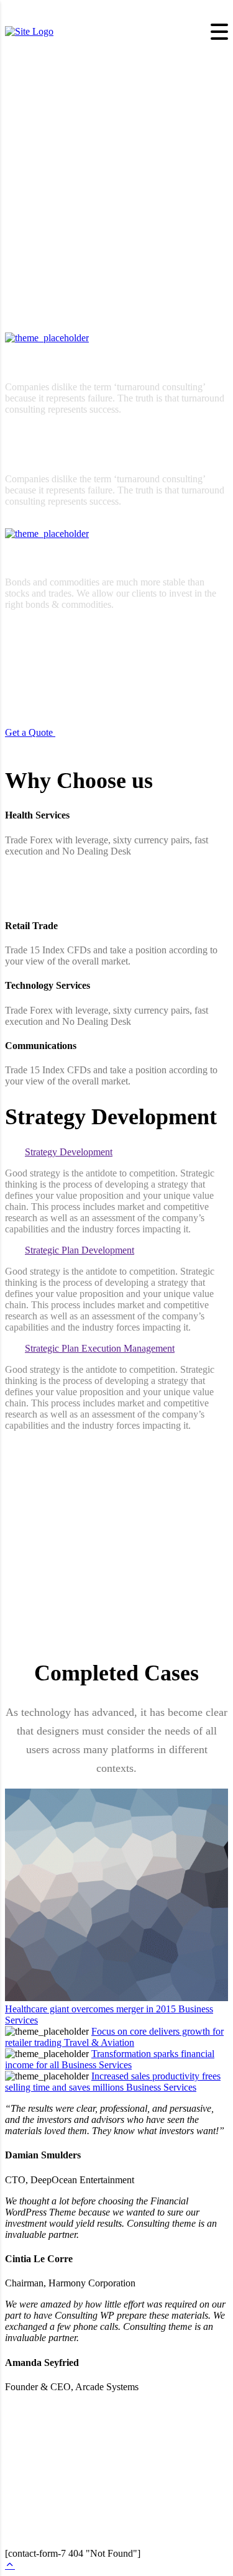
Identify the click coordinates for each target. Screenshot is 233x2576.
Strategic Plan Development (80, 1250)
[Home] (29, 31)
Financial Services (37, 362)
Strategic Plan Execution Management (100, 1348)
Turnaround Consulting (46, 455)
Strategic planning (37, 558)
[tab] (116, 1152)
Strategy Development (69, 1152)
